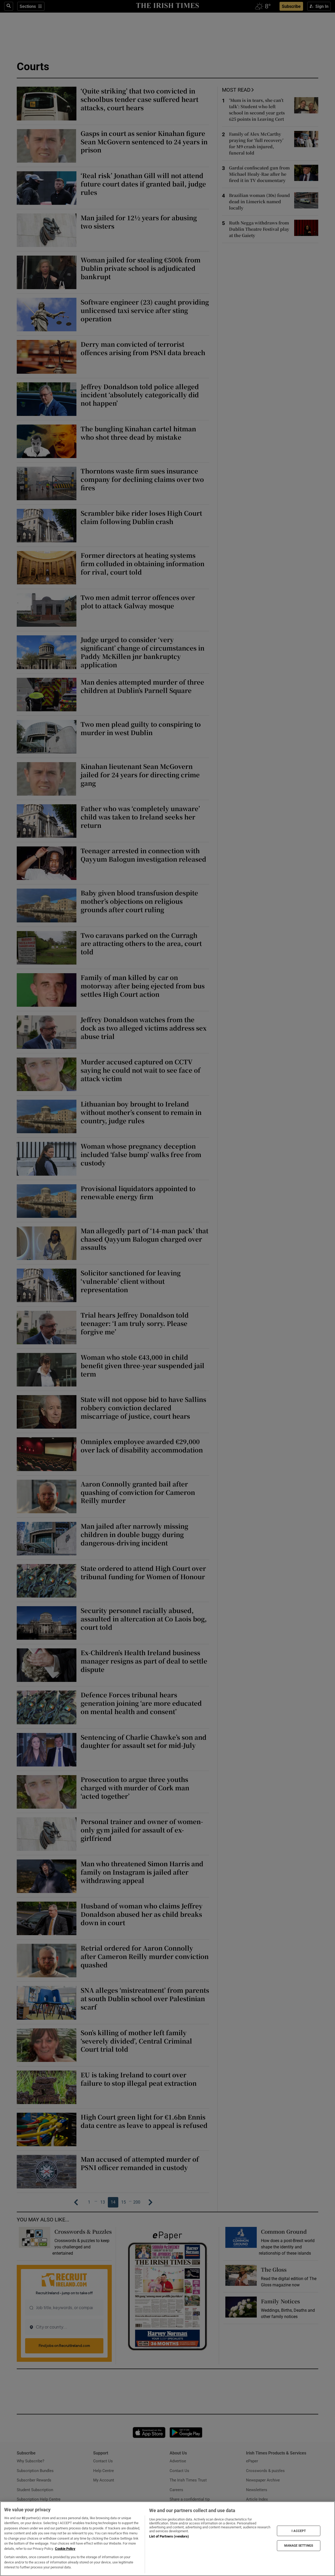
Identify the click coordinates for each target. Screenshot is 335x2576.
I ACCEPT (299, 2531)
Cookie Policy (65, 2549)
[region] (167, 2539)
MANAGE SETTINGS (299, 2546)
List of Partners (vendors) (169, 2536)
